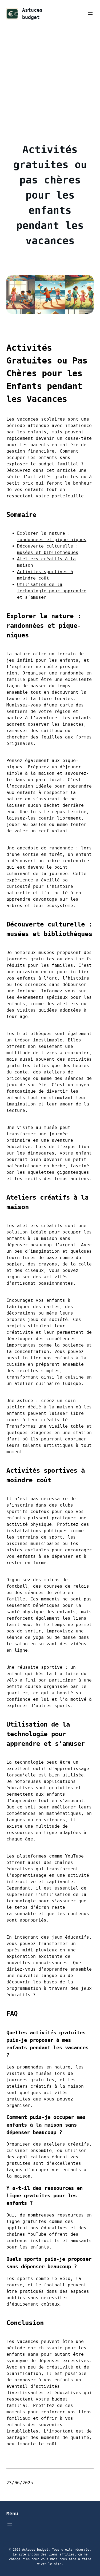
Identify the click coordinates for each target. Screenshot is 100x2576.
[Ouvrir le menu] (90, 14)
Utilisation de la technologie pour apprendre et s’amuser (52, 591)
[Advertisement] (50, 80)
